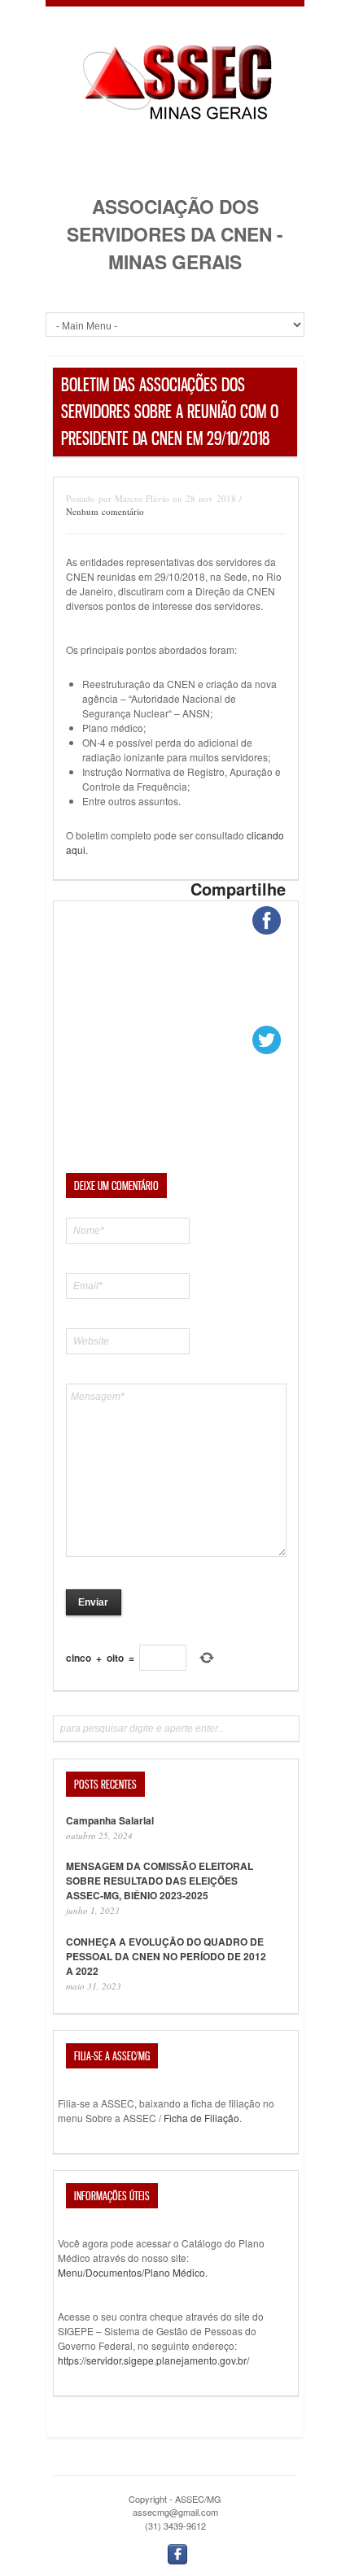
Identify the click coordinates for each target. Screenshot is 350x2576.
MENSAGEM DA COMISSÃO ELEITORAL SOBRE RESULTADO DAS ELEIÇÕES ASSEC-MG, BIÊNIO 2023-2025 (160, 1881)
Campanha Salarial (110, 1820)
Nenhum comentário (105, 511)
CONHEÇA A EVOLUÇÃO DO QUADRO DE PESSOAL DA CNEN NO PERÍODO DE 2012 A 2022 (166, 1956)
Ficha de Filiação (201, 2118)
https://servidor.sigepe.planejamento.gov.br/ (153, 2360)
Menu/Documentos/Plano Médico (131, 2272)
